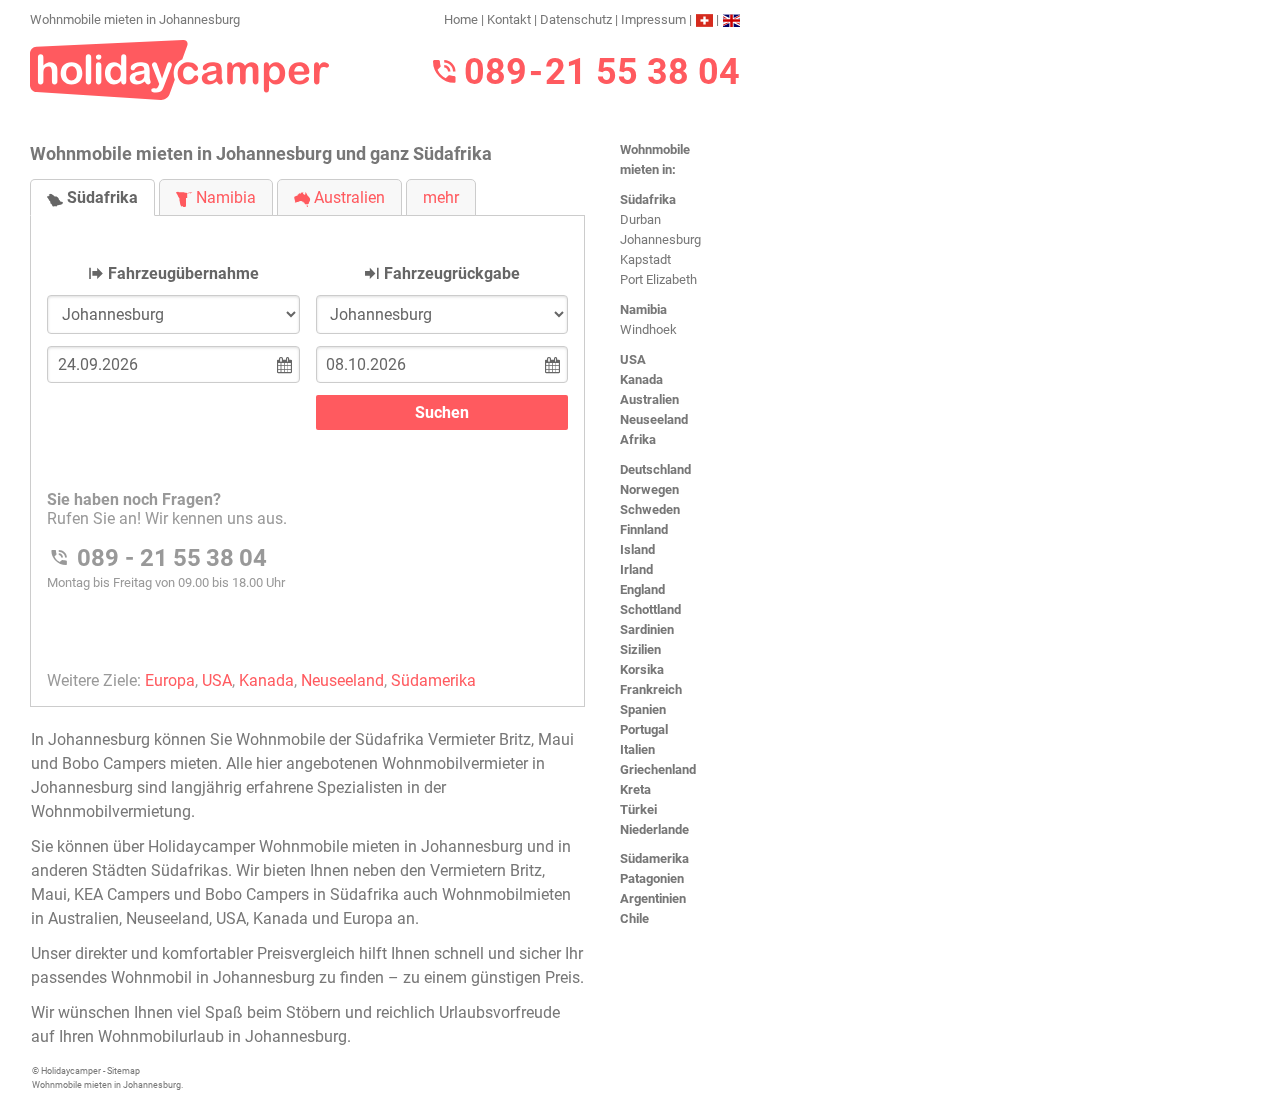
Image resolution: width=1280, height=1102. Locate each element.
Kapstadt (645, 259)
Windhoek (648, 329)
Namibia (643, 309)
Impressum (653, 19)
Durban (640, 219)
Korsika (642, 669)
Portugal (644, 729)
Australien (649, 399)
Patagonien (652, 878)
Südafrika (648, 199)
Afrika (638, 439)
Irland (636, 569)
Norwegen (649, 489)
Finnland (644, 529)
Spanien (643, 709)
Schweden (650, 509)
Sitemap (123, 1071)
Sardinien (647, 629)
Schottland (650, 609)
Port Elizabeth (658, 279)
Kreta (635, 789)
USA (633, 359)
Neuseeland (654, 419)
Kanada (641, 379)
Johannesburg (660, 239)
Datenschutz (576, 19)
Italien (637, 749)
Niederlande (654, 829)
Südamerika (654, 858)
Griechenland (658, 769)
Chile (634, 918)
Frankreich (651, 689)
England (642, 589)
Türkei (638, 809)
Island (637, 549)
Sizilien (640, 649)
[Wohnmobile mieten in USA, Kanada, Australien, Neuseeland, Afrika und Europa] (180, 68)
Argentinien (653, 898)
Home (461, 19)
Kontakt (509, 19)
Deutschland (655, 469)
